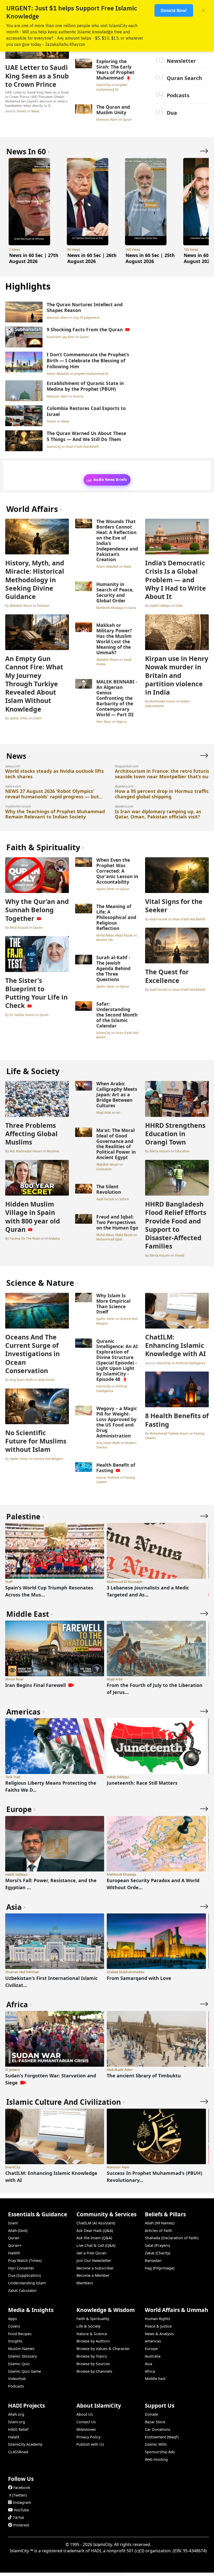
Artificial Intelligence (112, 1388)
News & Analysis (159, 2334)
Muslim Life (105, 940)
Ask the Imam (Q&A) (94, 2238)
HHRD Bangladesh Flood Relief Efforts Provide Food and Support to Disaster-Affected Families (176, 1225)
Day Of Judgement (86, 317)
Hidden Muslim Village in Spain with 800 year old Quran (33, 1217)
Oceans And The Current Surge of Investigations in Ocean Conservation (32, 1354)
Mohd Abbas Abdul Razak (115, 935)
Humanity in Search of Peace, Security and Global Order (115, 592)
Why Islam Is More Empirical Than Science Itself (113, 1304)
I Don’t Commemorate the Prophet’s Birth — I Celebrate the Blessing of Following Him (88, 360)
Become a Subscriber (95, 2268)
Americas (153, 2341)
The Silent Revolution (109, 1189)
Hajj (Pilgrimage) (160, 2268)
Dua (172, 113)
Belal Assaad (19, 927)
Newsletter (181, 61)
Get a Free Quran (91, 2253)
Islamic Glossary (22, 2356)
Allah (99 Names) (160, 2223)
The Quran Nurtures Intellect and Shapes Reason (85, 307)
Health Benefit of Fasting (116, 1468)
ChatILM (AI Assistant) (96, 2223)
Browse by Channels (94, 2371)
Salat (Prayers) (157, 2245)
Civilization (104, 1169)
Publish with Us (90, 2444)
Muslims (53, 1151)
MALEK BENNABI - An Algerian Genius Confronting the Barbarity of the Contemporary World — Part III (117, 698)
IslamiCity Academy (25, 2444)
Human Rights (157, 2319)
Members (85, 2283)
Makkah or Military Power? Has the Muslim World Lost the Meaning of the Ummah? (114, 639)
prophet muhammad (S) (112, 87)
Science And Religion (48, 1459)
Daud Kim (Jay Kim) (61, 337)
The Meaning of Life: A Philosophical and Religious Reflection (116, 917)
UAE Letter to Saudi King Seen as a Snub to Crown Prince (37, 76)
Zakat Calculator (22, 2290)
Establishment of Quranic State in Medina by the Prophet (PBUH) (85, 386)
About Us (85, 2414)
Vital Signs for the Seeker (174, 905)
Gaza (132, 608)
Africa (150, 2371)
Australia (153, 2356)
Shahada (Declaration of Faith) (172, 2238)
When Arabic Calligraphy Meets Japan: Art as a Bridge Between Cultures (117, 1094)
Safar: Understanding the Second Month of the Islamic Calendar (117, 1015)
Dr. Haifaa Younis (22, 1015)
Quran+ (15, 2245)
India (127, 566)
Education (182, 1151)
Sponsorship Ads (160, 2452)
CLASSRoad (18, 2452)
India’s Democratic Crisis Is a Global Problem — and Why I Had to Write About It (176, 580)
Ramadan (153, 2260)
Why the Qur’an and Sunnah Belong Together (37, 910)
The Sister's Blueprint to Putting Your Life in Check (36, 993)
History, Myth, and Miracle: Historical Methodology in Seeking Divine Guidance (35, 580)
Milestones (86, 2429)
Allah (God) (18, 2231)
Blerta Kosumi (160, 1151)
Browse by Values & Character (103, 2349)
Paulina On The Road (25, 1238)
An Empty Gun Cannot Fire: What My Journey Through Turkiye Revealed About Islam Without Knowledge (34, 684)
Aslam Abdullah (58, 374)
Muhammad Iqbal (109, 1239)
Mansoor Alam (107, 119)
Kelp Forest (46, 1380)
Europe (151, 2349)
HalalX (14, 2437)
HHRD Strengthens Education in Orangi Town (175, 1134)
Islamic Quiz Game (25, 2371)
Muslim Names (21, 2349)
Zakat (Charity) (157, 2253)
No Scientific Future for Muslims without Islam (36, 1441)
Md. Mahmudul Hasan (26, 1151)
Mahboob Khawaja (110, 608)
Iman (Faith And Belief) (82, 446)
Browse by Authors (93, 2341)
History (78, 396)
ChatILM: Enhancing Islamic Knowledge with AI (176, 1345)
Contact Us (86, 2422)
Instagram (22, 2502)
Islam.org (17, 2422)
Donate (151, 2414)
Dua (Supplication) (24, 2275)
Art (118, 1112)
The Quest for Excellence (167, 976)
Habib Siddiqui (160, 605)
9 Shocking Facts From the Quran (85, 329)
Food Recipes (20, 2334)
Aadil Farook (158, 919)
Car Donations (158, 2429)
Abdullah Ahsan (21, 605)
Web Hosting (156, 2459)
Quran (127, 119)
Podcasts (178, 95)
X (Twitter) (18, 2495)
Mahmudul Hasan (162, 701)
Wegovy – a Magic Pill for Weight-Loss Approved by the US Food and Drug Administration (117, 1422)
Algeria (121, 721)
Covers (14, 2326)
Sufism (124, 1199)
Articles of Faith (159, 2231)
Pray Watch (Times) (25, 2260)
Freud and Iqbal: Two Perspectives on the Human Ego (117, 1222)
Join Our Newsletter (94, 2260)
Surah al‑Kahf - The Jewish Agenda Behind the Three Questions (113, 968)
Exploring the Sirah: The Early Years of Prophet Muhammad (115, 69)
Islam (37, 718)
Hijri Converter (21, 2268)
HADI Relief (18, 2429)
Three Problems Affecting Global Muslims (31, 1134)
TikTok (19, 2517)
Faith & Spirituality (93, 2319)
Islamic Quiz (19, 2364)
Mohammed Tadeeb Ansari (169, 1433)
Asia (148, 2364)
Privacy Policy (88, 2437)
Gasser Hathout (108, 1477)
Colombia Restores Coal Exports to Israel (86, 411)
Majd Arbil (104, 1112)
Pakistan (43, 605)
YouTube (21, 2510)
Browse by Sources (93, 2364)
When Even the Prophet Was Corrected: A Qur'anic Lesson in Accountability (117, 871)
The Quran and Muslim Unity (113, 110)
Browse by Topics (92, 2356)
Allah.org (16, 2414)
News (35, 111)
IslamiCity (104, 85)
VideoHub (17, 2379)
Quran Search (184, 78)
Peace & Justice (158, 2326)
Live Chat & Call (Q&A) (96, 2245)
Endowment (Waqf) (162, 2437)
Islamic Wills (156, 2444)
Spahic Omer (19, 718)
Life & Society (88, 2326)
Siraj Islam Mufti (21, 1380)
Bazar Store (155, 2422)
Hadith (14, 2253)
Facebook (22, 2488)
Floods (180, 1255)
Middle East (155, 2379)
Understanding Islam (27, 2283)
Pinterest (21, 2525)
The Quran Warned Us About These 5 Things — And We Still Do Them (86, 436)
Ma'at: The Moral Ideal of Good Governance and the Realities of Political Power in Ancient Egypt (116, 1144)
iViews (21, 111)
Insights (15, 2341)
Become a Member (93, 2275)
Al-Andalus (52, 1238)
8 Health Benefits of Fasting (177, 1420)
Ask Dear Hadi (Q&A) (95, 2231)
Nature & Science (92, 2334)
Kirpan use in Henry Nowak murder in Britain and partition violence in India (177, 675)
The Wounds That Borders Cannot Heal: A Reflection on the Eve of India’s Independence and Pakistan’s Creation (117, 540)
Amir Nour (104, 721)
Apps (13, 2319)
